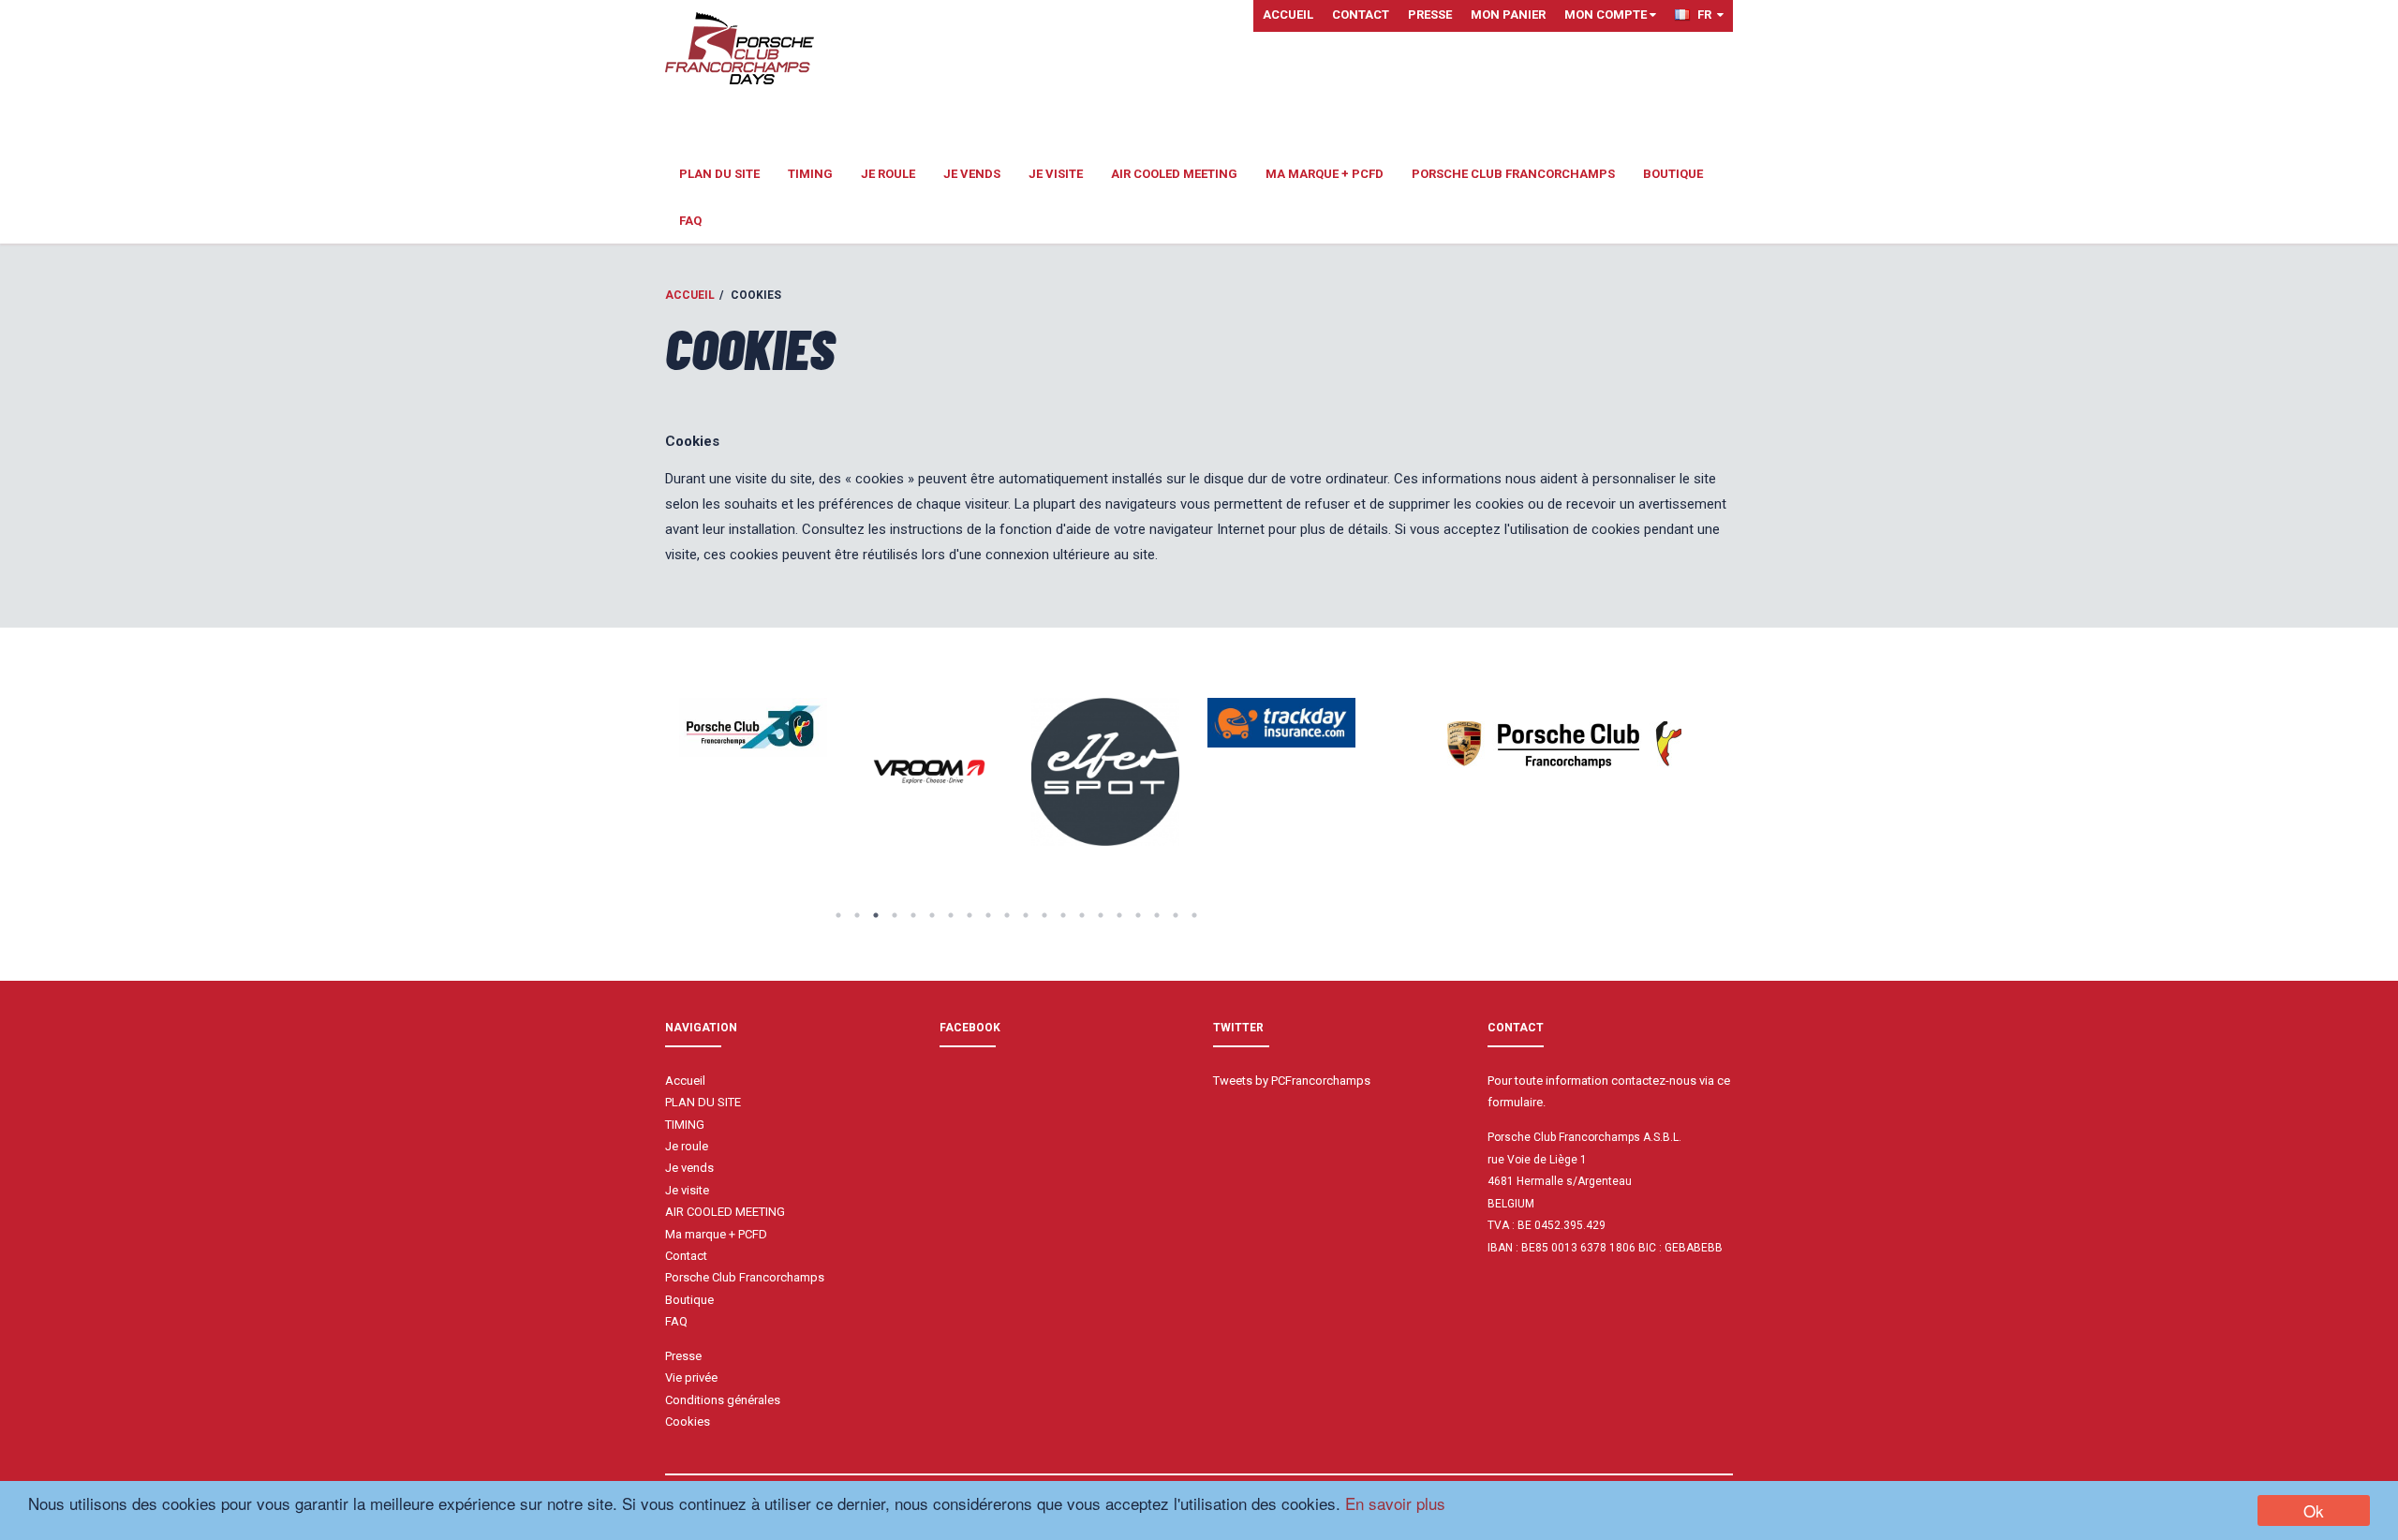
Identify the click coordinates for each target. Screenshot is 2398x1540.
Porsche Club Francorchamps (1513, 174)
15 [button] (1101, 915)
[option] (753, 727)
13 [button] (1063, 915)
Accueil (1288, 15)
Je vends (972, 174)
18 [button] (1157, 915)
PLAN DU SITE (719, 174)
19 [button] (1176, 915)
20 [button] (1194, 915)
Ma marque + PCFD (1325, 174)
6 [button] (932, 915)
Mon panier (1508, 15)
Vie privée (691, 1377)
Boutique (1673, 174)
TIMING (810, 174)
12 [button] (1044, 915)
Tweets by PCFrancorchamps (1292, 1081)
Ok (2314, 1510)
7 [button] (951, 915)
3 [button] (876, 915)
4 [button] (895, 915)
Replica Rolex (1524, 1282)
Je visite (1056, 174)
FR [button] (1707, 15)
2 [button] (857, 915)
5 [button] (913, 915)
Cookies (688, 1422)
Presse (1430, 15)
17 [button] (1138, 915)
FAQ (690, 221)
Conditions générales (723, 1400)
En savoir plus (1395, 1503)
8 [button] (970, 915)
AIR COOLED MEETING (1174, 174)
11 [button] (1026, 915)
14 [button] (1082, 915)
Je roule (888, 174)
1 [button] (838, 915)
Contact (1361, 15)
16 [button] (1119, 915)
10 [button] (1007, 915)
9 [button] (988, 915)
